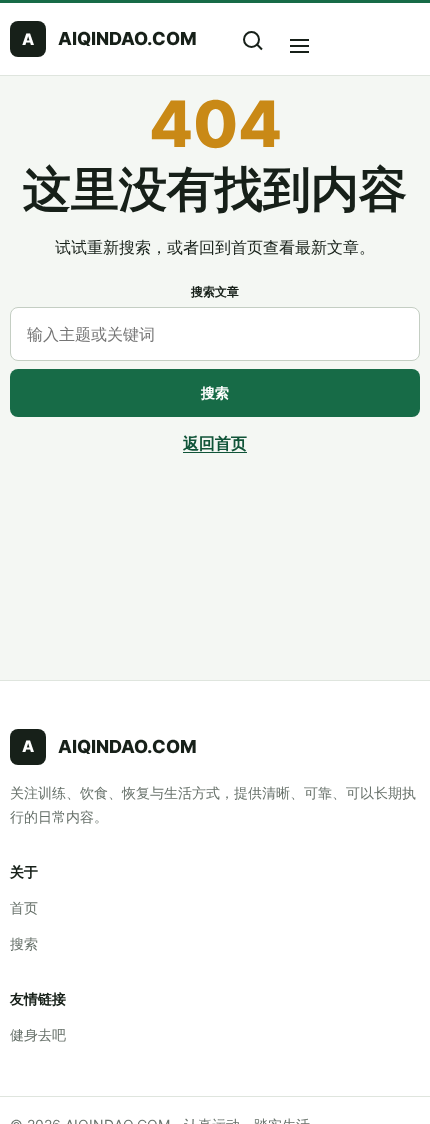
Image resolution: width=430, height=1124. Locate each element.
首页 (24, 907)
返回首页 (215, 443)
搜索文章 (215, 291)
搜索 (215, 392)
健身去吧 (38, 1034)
